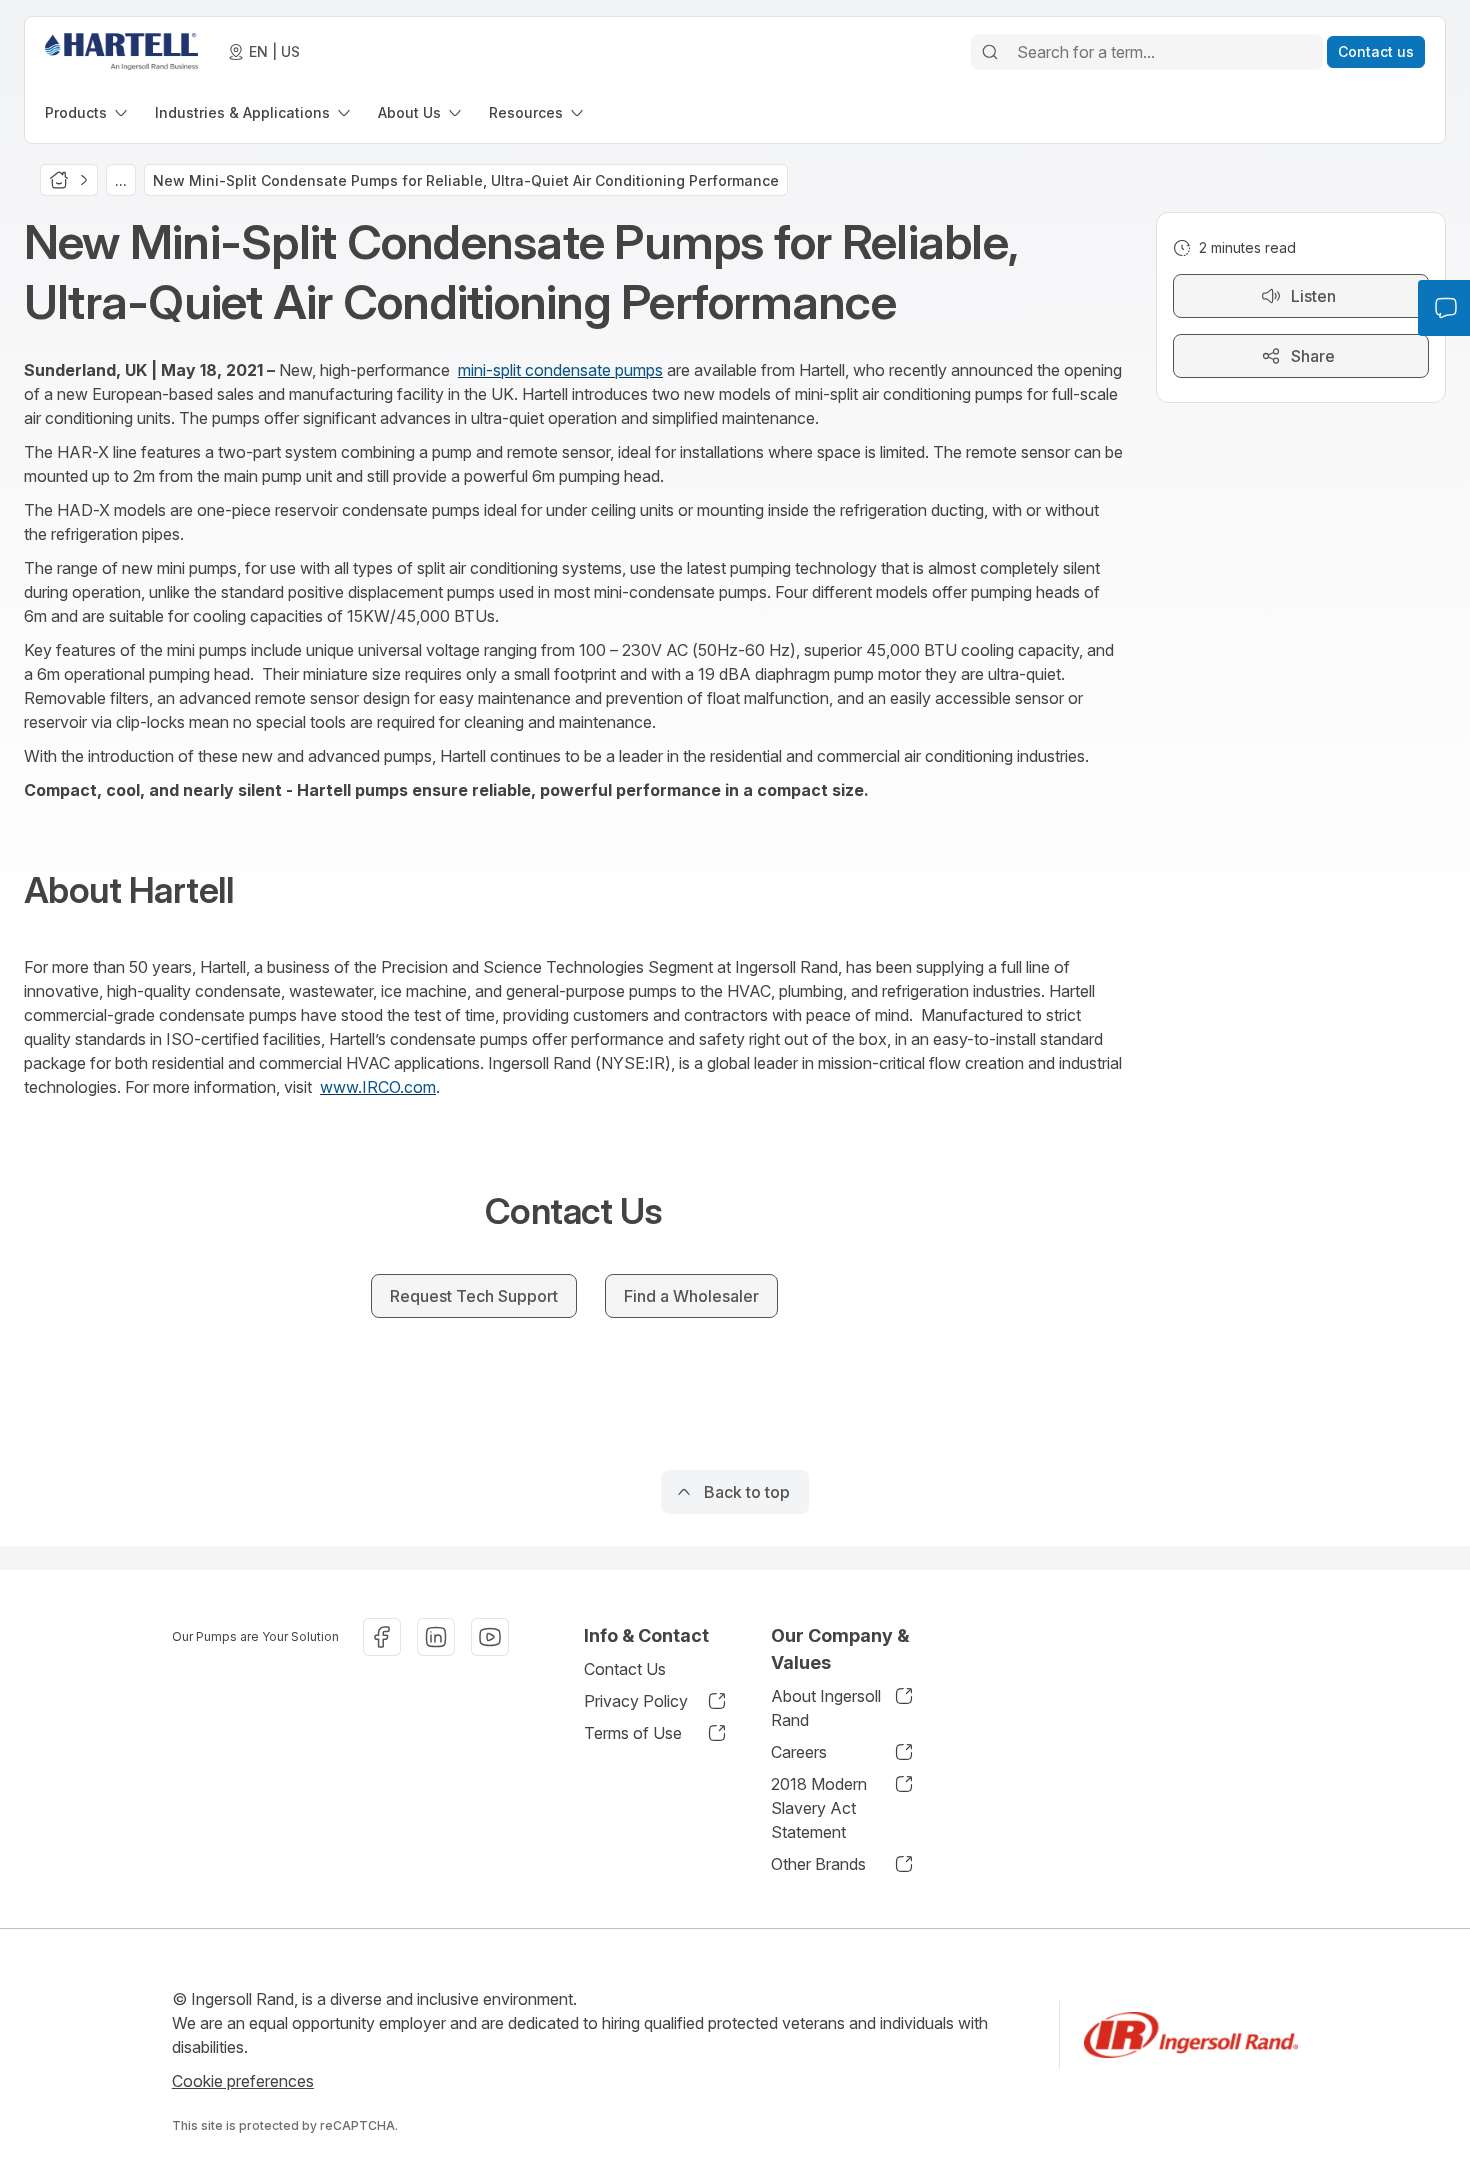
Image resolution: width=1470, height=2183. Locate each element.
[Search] (990, 52)
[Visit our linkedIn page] (436, 1637)
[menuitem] (88, 112)
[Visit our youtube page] (490, 1637)
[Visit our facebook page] (382, 1637)
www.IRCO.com (378, 1087)
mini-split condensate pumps (560, 370)
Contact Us (625, 1669)
